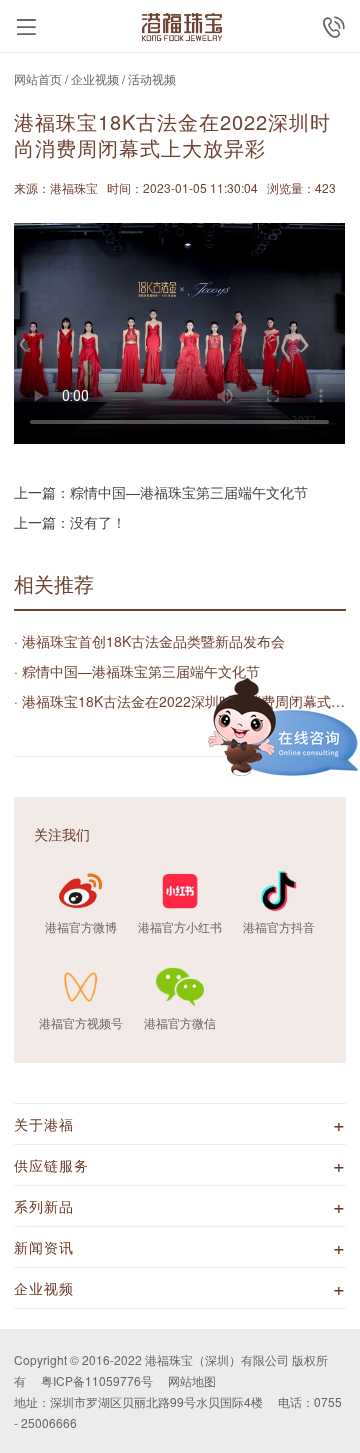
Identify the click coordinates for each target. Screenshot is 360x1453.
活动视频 (152, 78)
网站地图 (192, 1380)
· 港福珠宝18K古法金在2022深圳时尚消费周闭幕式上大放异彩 (179, 701)
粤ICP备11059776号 (97, 1380)
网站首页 (38, 78)
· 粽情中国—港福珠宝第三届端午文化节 (137, 671)
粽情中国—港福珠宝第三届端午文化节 (189, 492)
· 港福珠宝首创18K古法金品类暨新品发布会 (149, 641)
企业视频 (95, 78)
